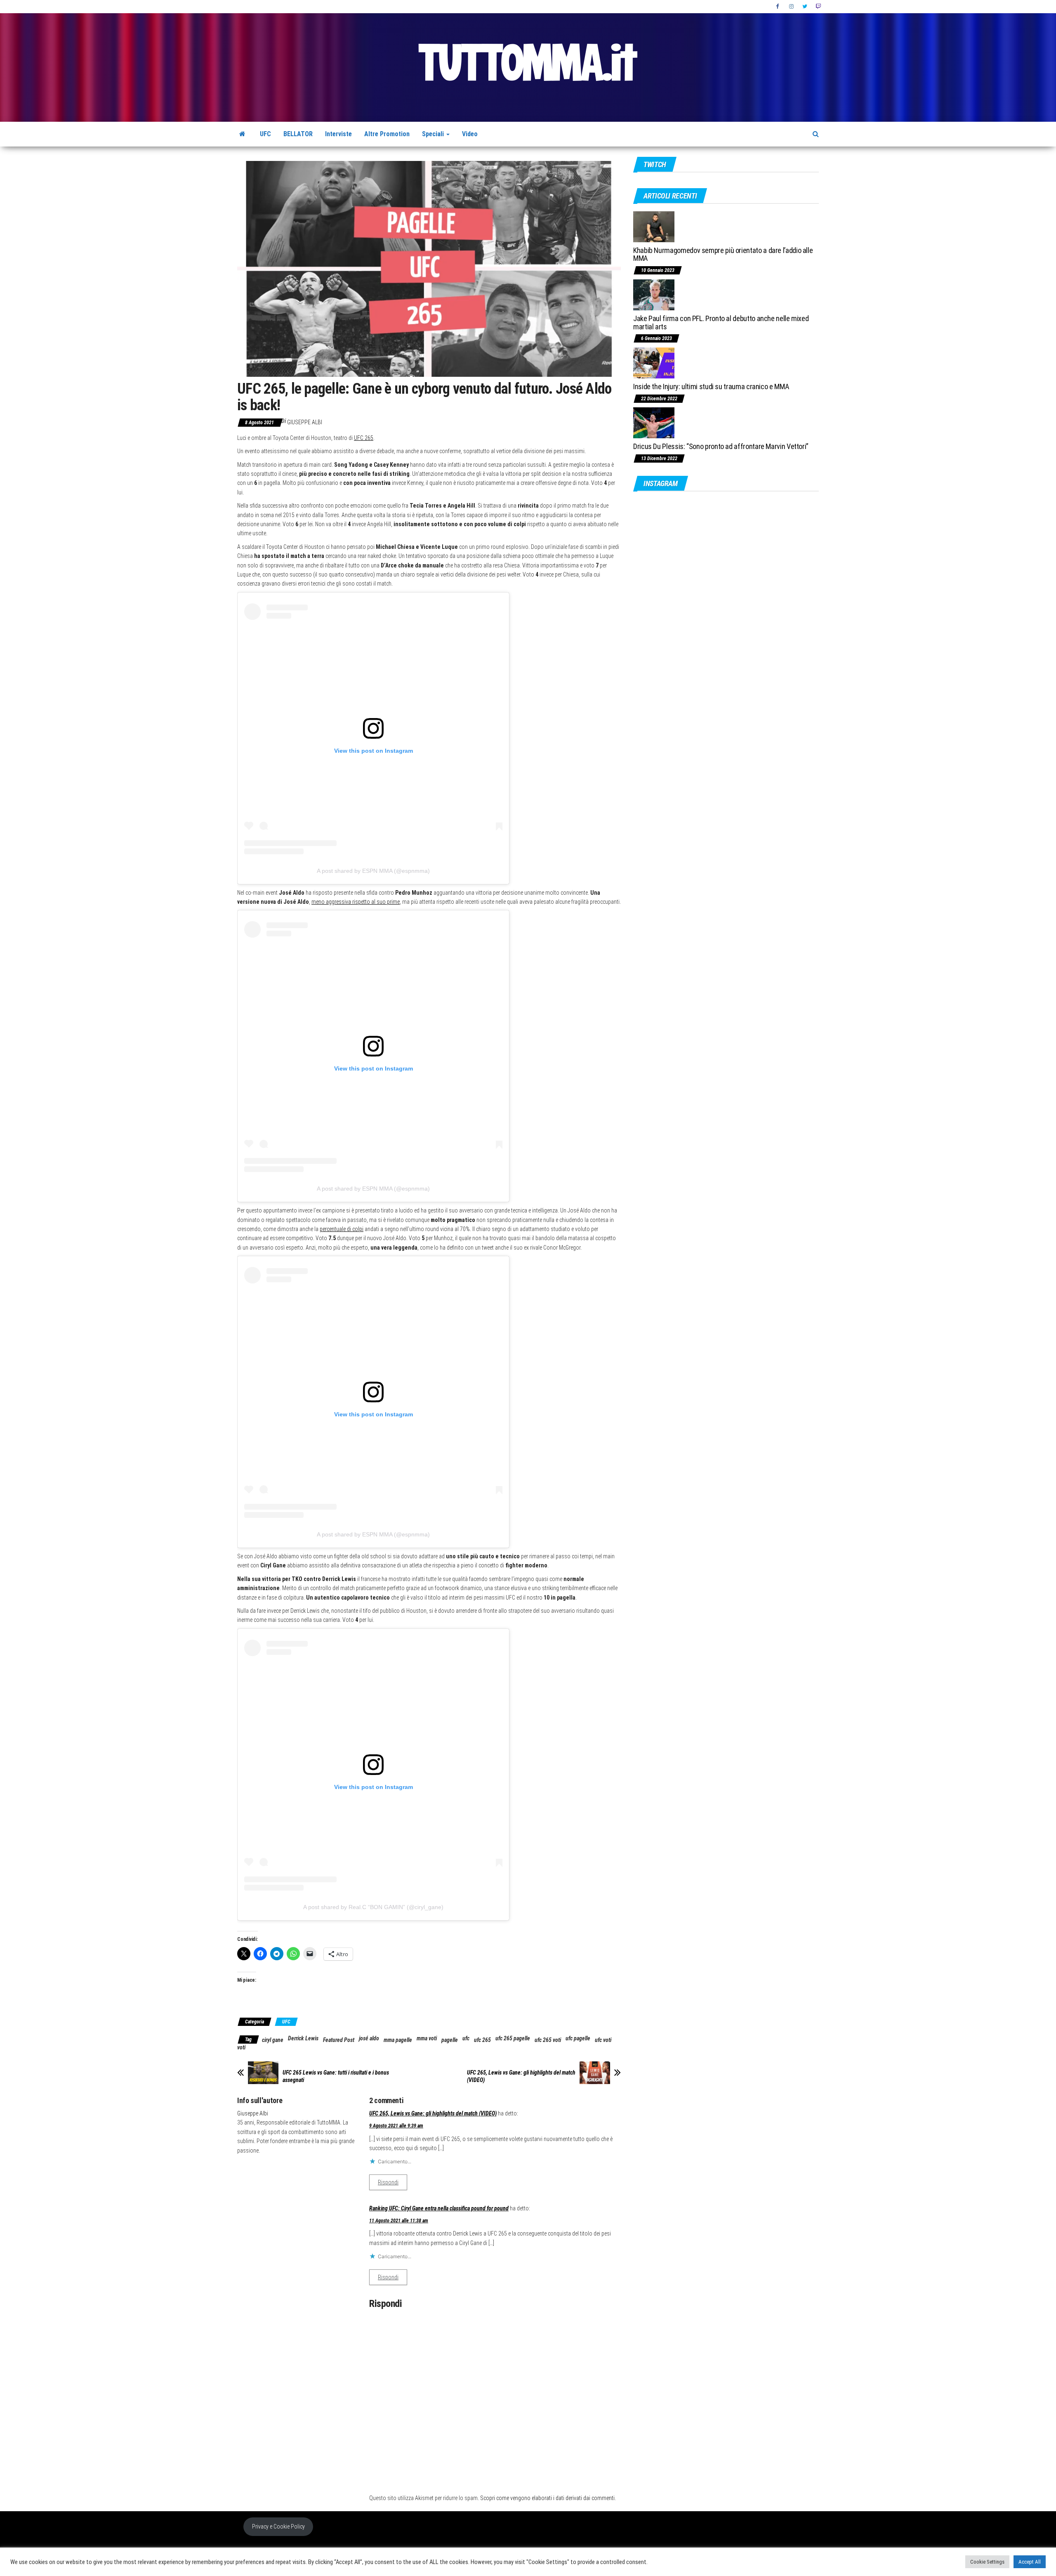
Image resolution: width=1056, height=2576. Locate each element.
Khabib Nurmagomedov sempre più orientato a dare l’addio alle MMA (723, 254)
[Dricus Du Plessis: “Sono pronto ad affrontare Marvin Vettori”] (654, 422)
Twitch (818, 7)
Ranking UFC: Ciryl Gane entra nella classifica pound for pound (439, 2208)
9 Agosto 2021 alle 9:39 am (396, 2126)
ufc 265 (482, 2040)
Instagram (792, 7)
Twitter (805, 7)
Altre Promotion (387, 134)
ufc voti (603, 2040)
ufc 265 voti (548, 2040)
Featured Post (339, 2040)
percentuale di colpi (342, 1229)
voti (241, 2047)
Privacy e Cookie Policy (278, 2526)
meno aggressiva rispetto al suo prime (356, 902)
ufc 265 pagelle (513, 2038)
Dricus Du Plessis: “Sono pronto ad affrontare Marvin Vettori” (721, 446)
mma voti (427, 2038)
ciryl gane (273, 2040)
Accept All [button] (1030, 2562)
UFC (265, 134)
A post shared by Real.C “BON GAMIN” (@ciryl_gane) (373, 1907)
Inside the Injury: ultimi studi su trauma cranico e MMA (711, 386)
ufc (466, 2038)
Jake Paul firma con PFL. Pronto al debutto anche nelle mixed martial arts (721, 323)
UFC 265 (364, 438)
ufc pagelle (578, 2038)
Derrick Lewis (303, 2038)
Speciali (434, 134)
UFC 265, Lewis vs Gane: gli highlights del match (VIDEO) (521, 2076)
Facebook (778, 7)
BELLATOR (298, 134)
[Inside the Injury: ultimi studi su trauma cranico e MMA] (654, 363)
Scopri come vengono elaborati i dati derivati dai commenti (547, 2498)
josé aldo (369, 2038)
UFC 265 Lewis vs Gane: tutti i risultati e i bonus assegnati (336, 2076)
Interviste (338, 134)
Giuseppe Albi (305, 422)
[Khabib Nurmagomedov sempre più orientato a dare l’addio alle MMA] (654, 226)
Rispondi (388, 2182)
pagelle (450, 2040)
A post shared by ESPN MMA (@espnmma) (373, 871)
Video (470, 134)
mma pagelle (398, 2040)
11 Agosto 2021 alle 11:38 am (399, 2221)
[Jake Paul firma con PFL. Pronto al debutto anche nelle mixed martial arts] (654, 294)
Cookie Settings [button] (987, 2562)
